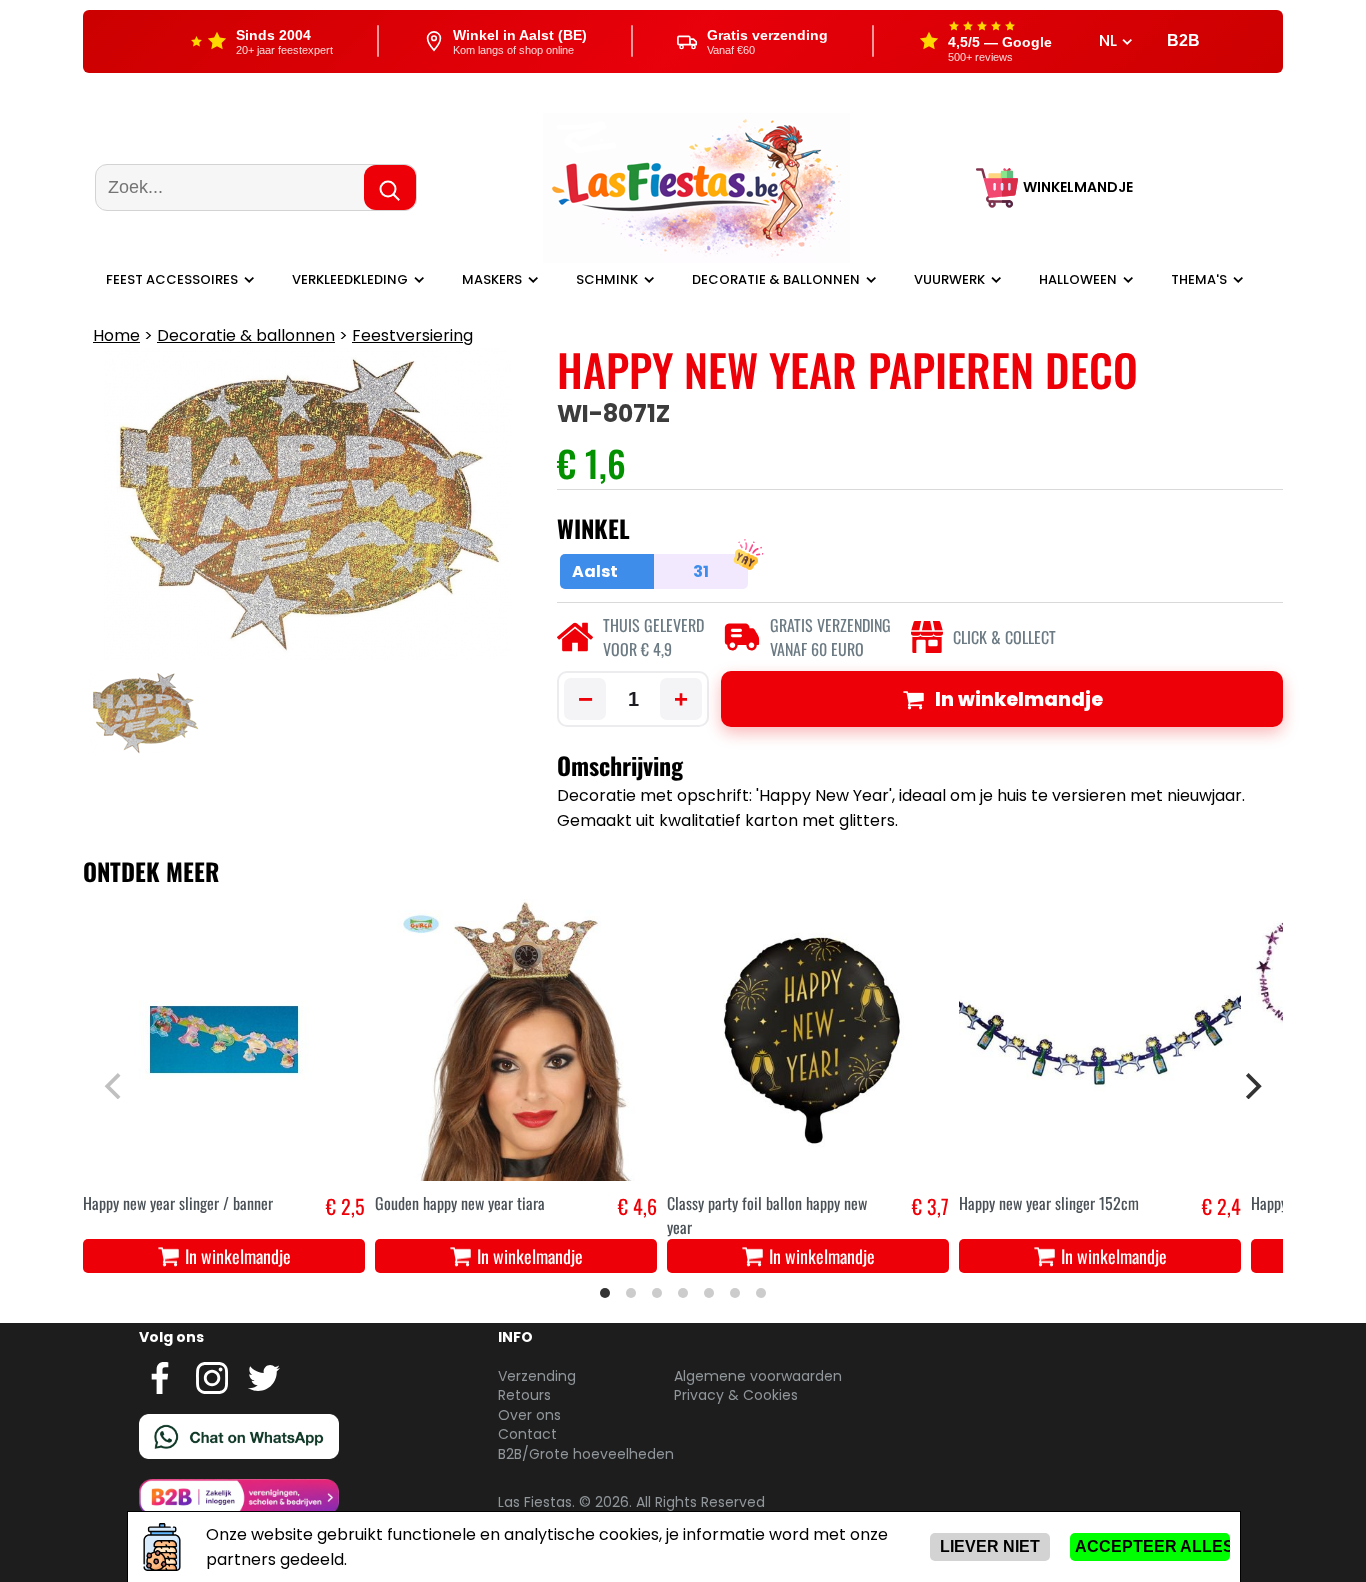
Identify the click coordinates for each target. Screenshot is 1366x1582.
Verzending (537, 1376)
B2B (1183, 40)
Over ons (529, 1415)
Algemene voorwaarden (758, 1376)
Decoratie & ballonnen (776, 279)
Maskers (492, 279)
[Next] (1251, 1086)
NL (1110, 41)
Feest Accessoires (172, 279)
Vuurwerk (949, 279)
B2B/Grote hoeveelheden (586, 1454)
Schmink (607, 279)
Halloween (1078, 279)
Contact (527, 1434)
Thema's (1199, 279)
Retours (524, 1395)
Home (116, 335)
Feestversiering (412, 335)
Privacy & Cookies (736, 1395)
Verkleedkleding (350, 279)
